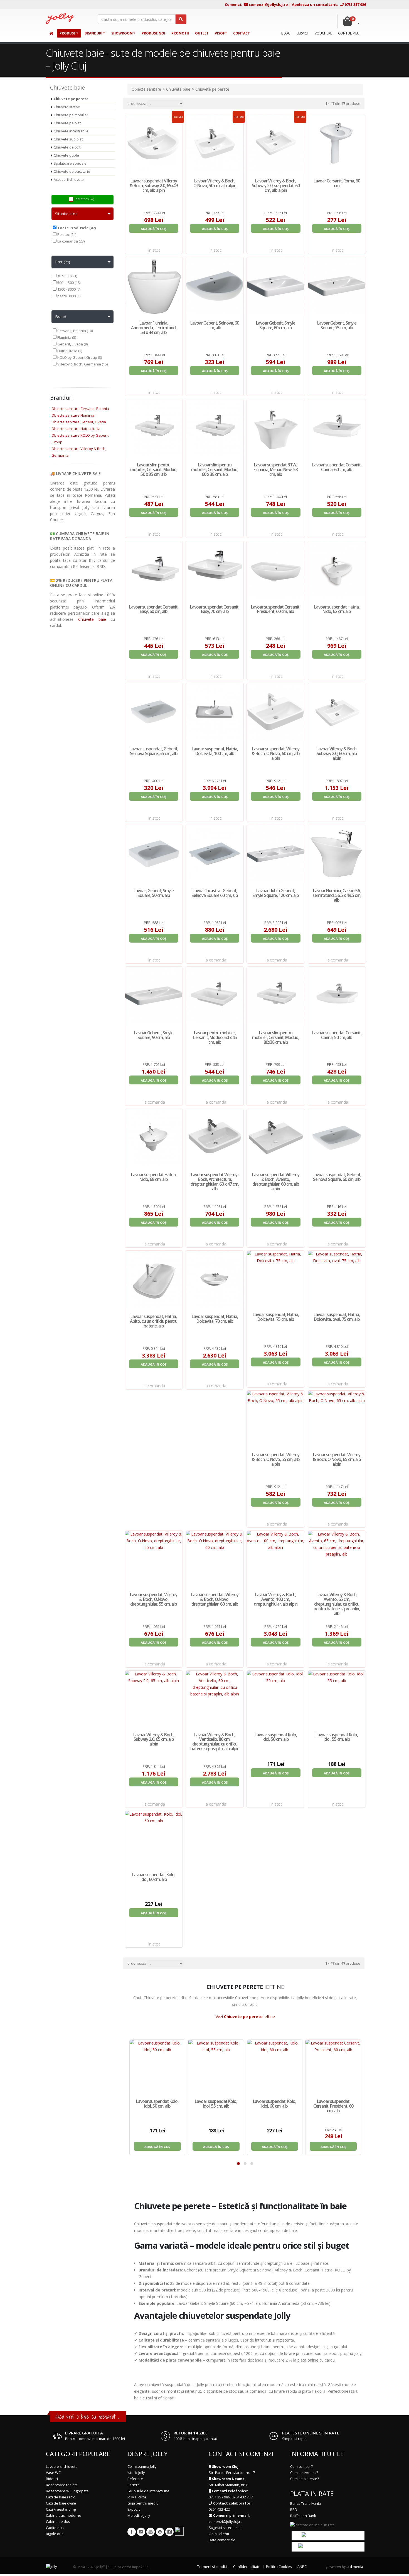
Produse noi (153, 33)
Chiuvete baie (92, 619)
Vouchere (323, 33)
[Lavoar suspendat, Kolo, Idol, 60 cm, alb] (275, 2067)
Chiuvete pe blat (67, 123)
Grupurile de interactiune (148, 2491)
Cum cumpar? (301, 2467)
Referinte (135, 2479)
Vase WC (53, 2473)
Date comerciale (222, 2540)
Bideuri (52, 2479)
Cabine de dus (58, 2522)
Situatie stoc (66, 214)
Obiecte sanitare (146, 89)
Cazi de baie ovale (61, 2503)
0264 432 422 (219, 2509)
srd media (355, 2567)
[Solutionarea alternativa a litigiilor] (328, 2546)
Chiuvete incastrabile (71, 131)
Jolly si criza (137, 2497)
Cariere (134, 2485)
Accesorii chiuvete (69, 180)
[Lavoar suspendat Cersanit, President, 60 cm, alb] (333, 2067)
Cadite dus (55, 2528)
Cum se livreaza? (304, 2473)
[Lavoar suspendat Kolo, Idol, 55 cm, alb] (216, 2067)
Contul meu (349, 33)
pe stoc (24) (85, 199)
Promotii (180, 33)
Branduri (93, 33)
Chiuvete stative (67, 107)
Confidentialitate (247, 2567)
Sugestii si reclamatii (226, 2528)
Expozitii (134, 2509)
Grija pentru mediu (143, 2503)
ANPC (302, 2567)
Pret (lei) (63, 262)
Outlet (202, 33)
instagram (169, 2532)
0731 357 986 (355, 4)
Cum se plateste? (305, 2479)
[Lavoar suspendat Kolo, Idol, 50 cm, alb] (157, 2067)
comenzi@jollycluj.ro (268, 4)
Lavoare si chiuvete (62, 2467)
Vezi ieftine (245, 2017)
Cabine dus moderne (64, 2516)
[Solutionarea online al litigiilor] (328, 2536)
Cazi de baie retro (61, 2497)
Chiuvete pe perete (71, 99)
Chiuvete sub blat (68, 139)
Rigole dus (55, 2534)
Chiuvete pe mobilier (71, 115)
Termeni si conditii (212, 2567)
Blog (286, 33)
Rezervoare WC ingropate (67, 2491)
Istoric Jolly (136, 2473)
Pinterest (160, 2532)
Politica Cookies (279, 2567)
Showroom (122, 33)
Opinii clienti (219, 2534)
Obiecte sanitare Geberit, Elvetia (79, 422)
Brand (61, 317)
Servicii (303, 33)
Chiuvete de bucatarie (72, 171)
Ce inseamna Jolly (142, 2467)
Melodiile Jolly (139, 2516)
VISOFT (221, 33)
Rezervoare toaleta (62, 2485)
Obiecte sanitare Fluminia (73, 415)
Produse (68, 33)
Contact (242, 33)
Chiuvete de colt (67, 147)
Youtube (151, 2532)
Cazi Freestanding (61, 2509)
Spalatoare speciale (70, 163)
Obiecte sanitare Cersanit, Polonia (80, 409)
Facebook (132, 2532)
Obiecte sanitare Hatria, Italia (76, 429)
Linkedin (141, 2532)
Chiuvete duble (66, 155)
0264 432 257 (242, 2497)
